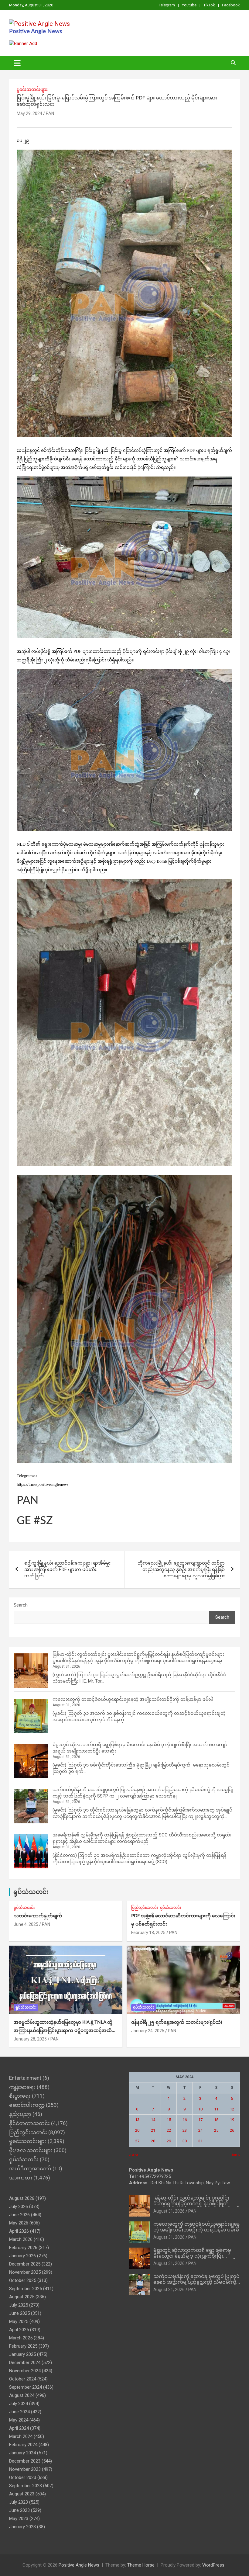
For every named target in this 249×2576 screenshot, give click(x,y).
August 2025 (22, 2297)
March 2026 (21, 2239)
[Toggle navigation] (17, 63)
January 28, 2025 (30, 2039)
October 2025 (23, 2280)
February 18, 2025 (148, 1933)
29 (169, 2141)
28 (153, 2141)
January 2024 (22, 2453)
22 (169, 2130)
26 (232, 2130)
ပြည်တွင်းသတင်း (145, 1908)
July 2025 (19, 2305)
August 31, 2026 (169, 2211)
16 (185, 2120)
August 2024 (22, 2395)
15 (169, 2120)
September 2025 (26, 2289)
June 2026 (19, 2215)
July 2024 (19, 2404)
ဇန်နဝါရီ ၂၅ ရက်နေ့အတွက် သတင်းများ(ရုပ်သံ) (177, 2022)
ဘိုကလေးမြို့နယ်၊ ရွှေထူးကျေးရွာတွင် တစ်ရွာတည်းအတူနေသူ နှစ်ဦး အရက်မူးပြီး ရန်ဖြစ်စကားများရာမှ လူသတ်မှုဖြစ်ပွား (181, 1569)
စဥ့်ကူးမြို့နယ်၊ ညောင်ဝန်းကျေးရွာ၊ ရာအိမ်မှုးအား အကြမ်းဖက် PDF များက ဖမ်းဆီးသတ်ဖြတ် (67, 1569)
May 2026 (19, 2223)
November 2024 (25, 2371)
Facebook (231, 5)
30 (185, 2141)
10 (200, 2109)
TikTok (209, 5)
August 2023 (22, 2494)
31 (200, 2141)
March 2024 (21, 2436)
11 (216, 2109)
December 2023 (25, 2461)
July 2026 (19, 2207)
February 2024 (23, 2445)
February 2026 (23, 2248)
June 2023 (19, 2510)
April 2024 (19, 2428)
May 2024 (19, 2420)
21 (153, 2130)
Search (21, 1605)
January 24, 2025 (148, 2031)
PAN (50, 113)
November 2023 (25, 2469)
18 (216, 2120)
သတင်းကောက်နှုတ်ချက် (38, 1916)
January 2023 (22, 2527)
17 (200, 2120)
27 (137, 2141)
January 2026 (22, 2256)
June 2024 (19, 2412)
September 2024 (26, 2387)
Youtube (189, 5)
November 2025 (25, 2272)
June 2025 (19, 2313)
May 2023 (19, 2519)
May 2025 (19, 2321)
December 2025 (25, 2264)
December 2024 (25, 2363)
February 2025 (23, 2346)
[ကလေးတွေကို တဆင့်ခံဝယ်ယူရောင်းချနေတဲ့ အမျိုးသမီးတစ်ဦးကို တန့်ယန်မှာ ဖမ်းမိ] (31, 1716)
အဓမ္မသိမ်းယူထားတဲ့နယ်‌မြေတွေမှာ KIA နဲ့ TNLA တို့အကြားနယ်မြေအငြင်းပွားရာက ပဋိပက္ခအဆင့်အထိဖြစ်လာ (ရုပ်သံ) (63, 2031)
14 (153, 2120)
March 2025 (21, 2338)
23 (185, 2130)
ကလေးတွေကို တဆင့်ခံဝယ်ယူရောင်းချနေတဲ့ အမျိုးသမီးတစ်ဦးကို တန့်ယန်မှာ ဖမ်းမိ (133, 1699)
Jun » (235, 2155)
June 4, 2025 (26, 1924)
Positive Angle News (36, 31)
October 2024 (23, 2379)
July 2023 (19, 2502)
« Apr (134, 2155)
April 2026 (19, 2231)
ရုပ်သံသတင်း (31, 1892)
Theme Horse (141, 2565)
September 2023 (26, 2486)
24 (200, 2130)
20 (137, 2130)
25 (216, 2130)
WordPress (213, 2565)
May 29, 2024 (29, 113)
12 (232, 2109)
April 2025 (19, 2330)
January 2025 (22, 2354)
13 (137, 2120)
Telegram (167, 5)
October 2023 (23, 2477)
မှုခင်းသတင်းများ (32, 89)
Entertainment (25, 2078)
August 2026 (22, 2198)
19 (232, 2120)
